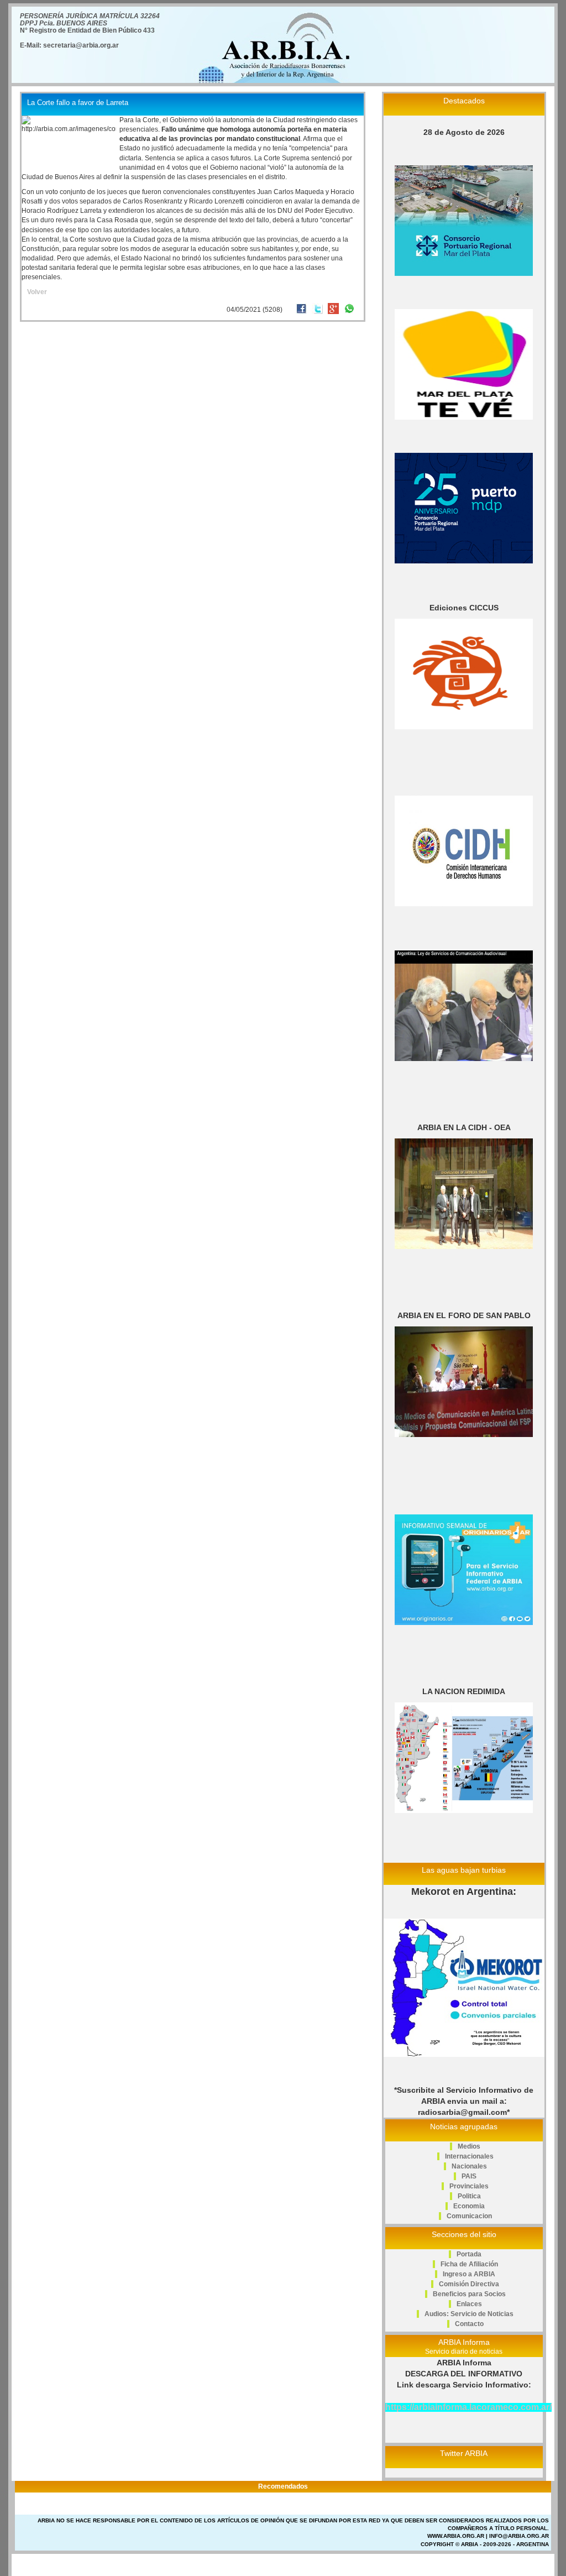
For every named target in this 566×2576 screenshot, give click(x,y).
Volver (37, 292)
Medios (469, 2146)
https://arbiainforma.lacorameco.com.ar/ (468, 2407)
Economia (469, 2206)
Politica (469, 2196)
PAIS (469, 2176)
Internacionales (469, 2156)
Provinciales (469, 2186)
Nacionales (469, 2166)
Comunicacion (469, 2216)
